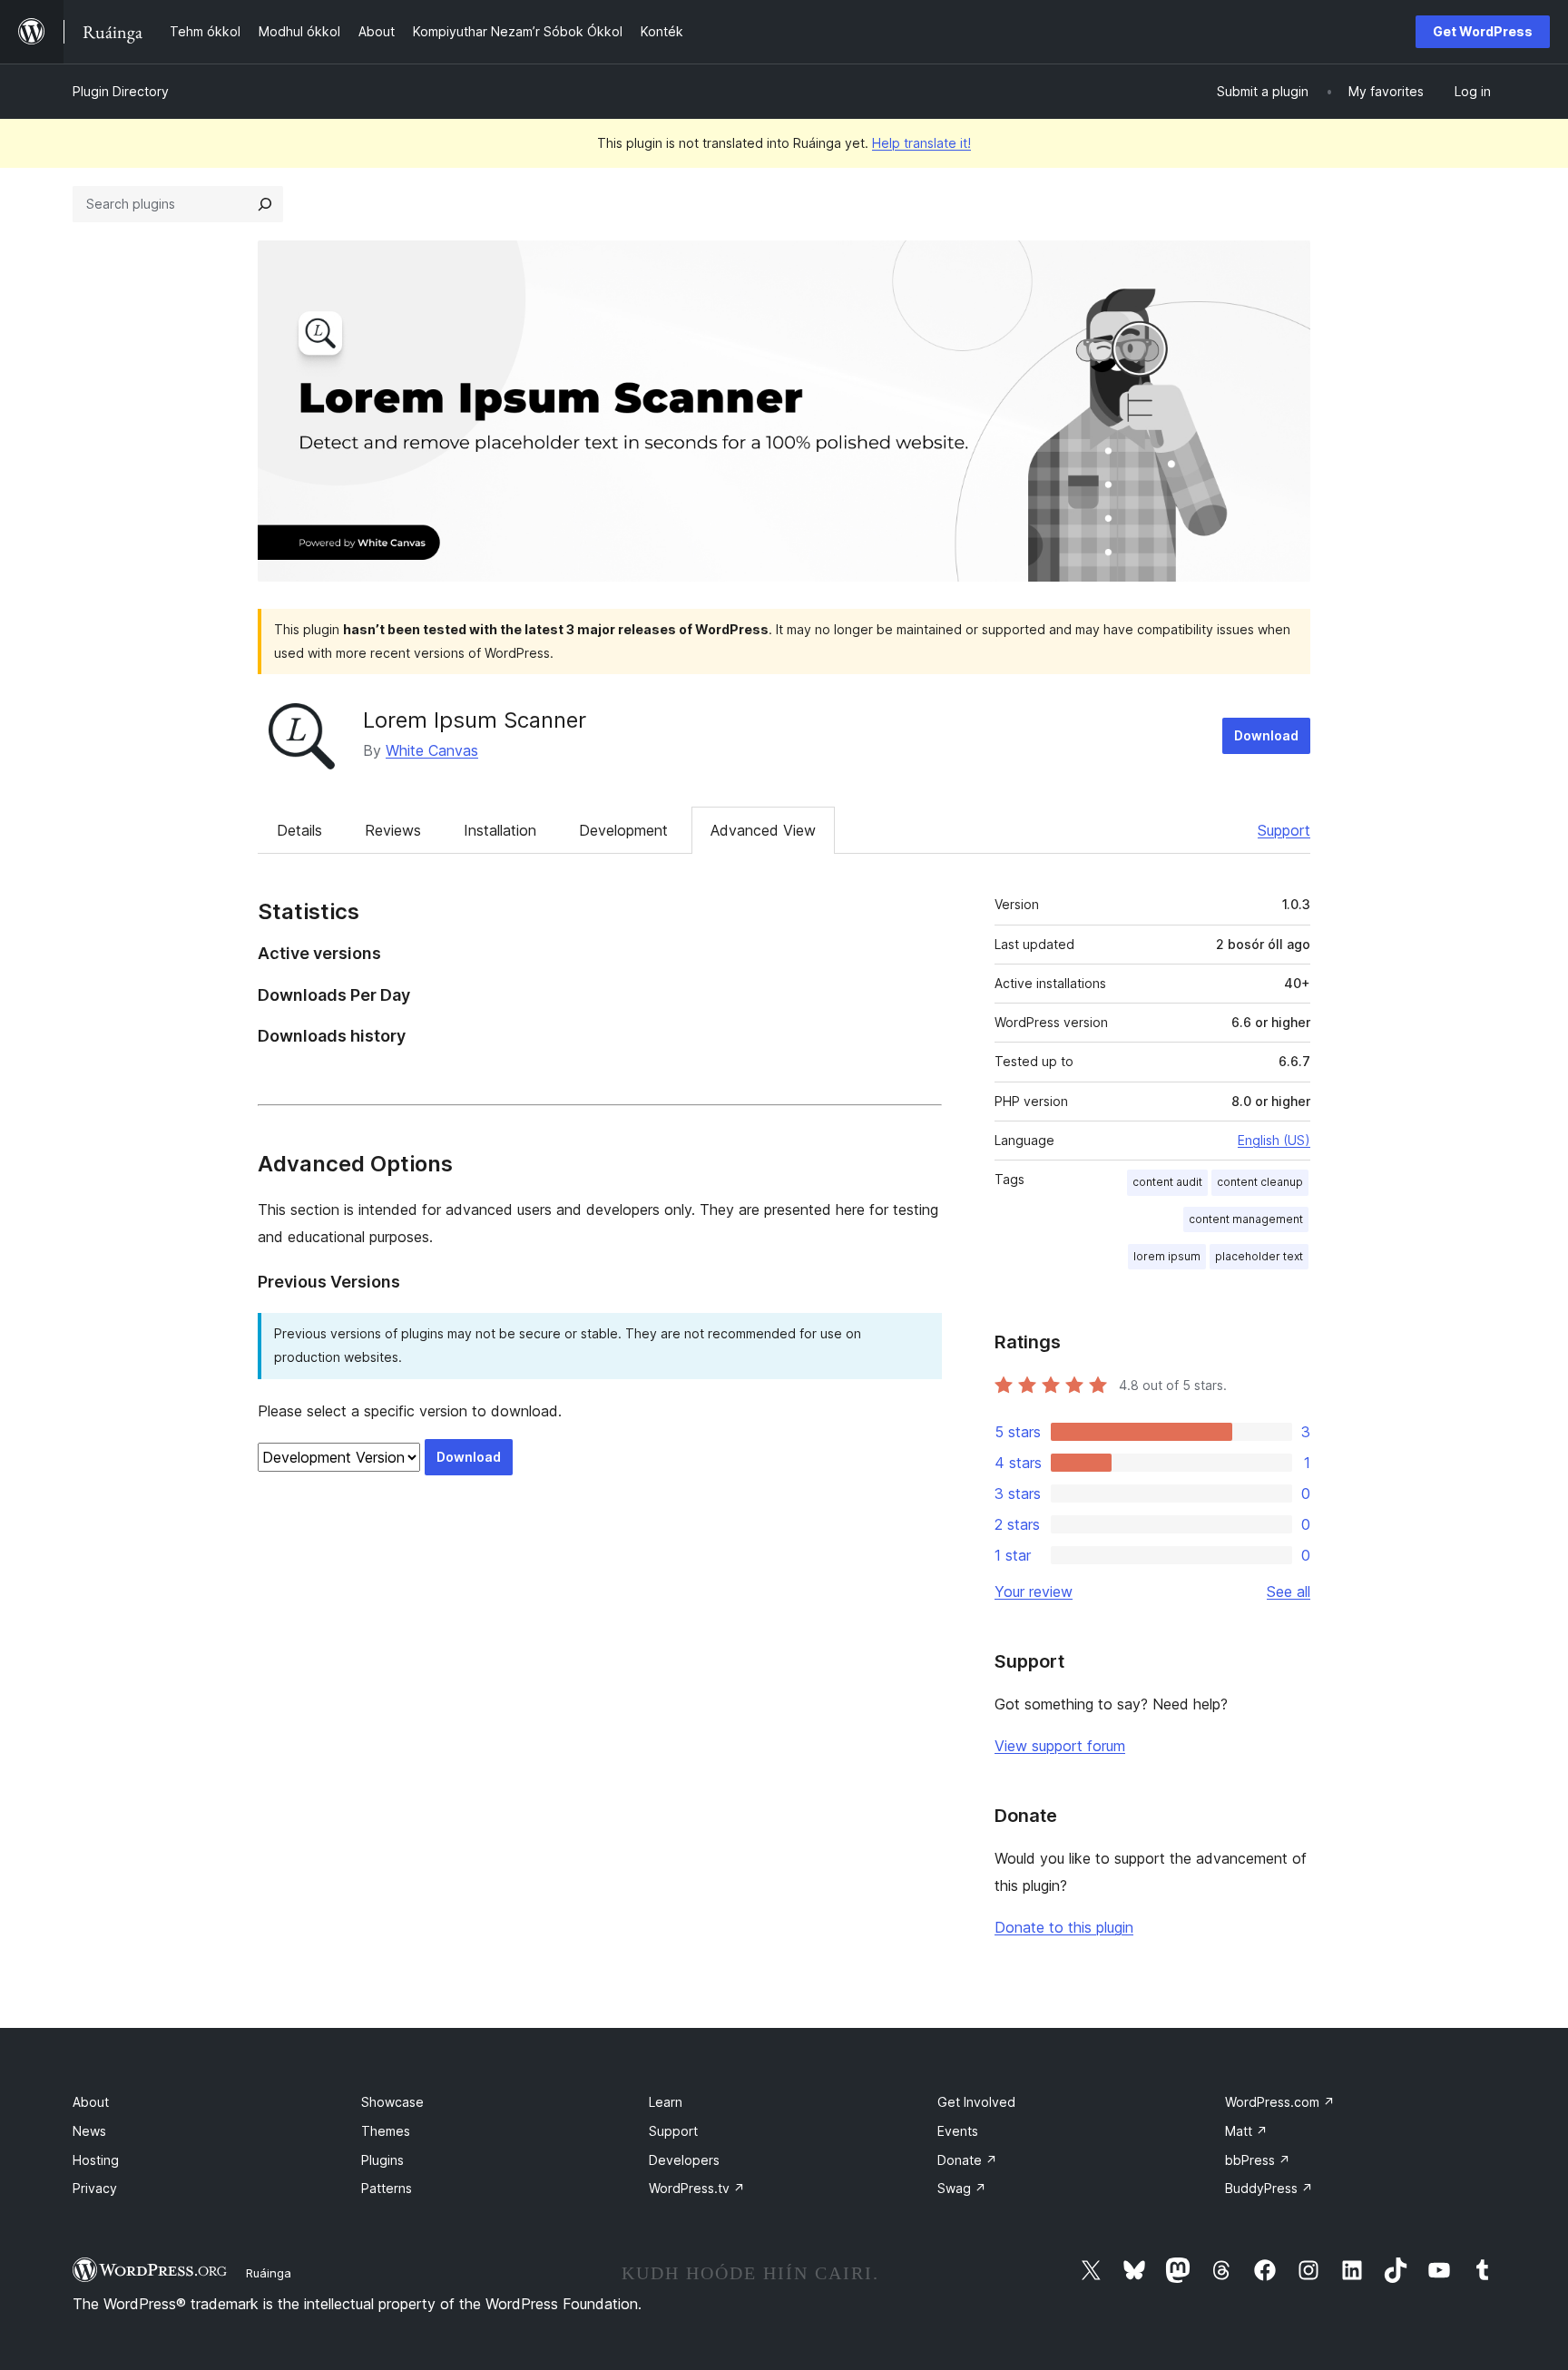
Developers (684, 2160)
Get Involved (976, 2102)
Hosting (96, 2160)
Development (623, 830)
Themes (386, 2131)
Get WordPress (1483, 31)
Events (958, 2131)
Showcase (392, 2102)
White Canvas (432, 750)
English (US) (1274, 1140)
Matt (1246, 2131)
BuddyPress (1269, 2188)
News (89, 2131)
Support (1284, 830)
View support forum (1060, 1746)
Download (1266, 735)
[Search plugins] (265, 204)
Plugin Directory (121, 91)
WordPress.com (1280, 2102)
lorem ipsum (1167, 1256)
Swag (962, 2188)
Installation (500, 830)
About (91, 2102)
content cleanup (1260, 1182)
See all (1289, 1591)
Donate (967, 2160)
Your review (1034, 1591)
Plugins (382, 2160)
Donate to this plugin (1064, 1927)
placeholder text (1259, 1256)
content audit (1167, 1182)
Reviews (393, 830)
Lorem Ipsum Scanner (475, 720)
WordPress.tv (697, 2188)
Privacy (95, 2188)
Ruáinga (269, 2273)
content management (1246, 1219)
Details (299, 830)
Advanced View (763, 830)
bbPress (1258, 2160)
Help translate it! (921, 143)
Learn (666, 2102)
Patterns (387, 2188)
